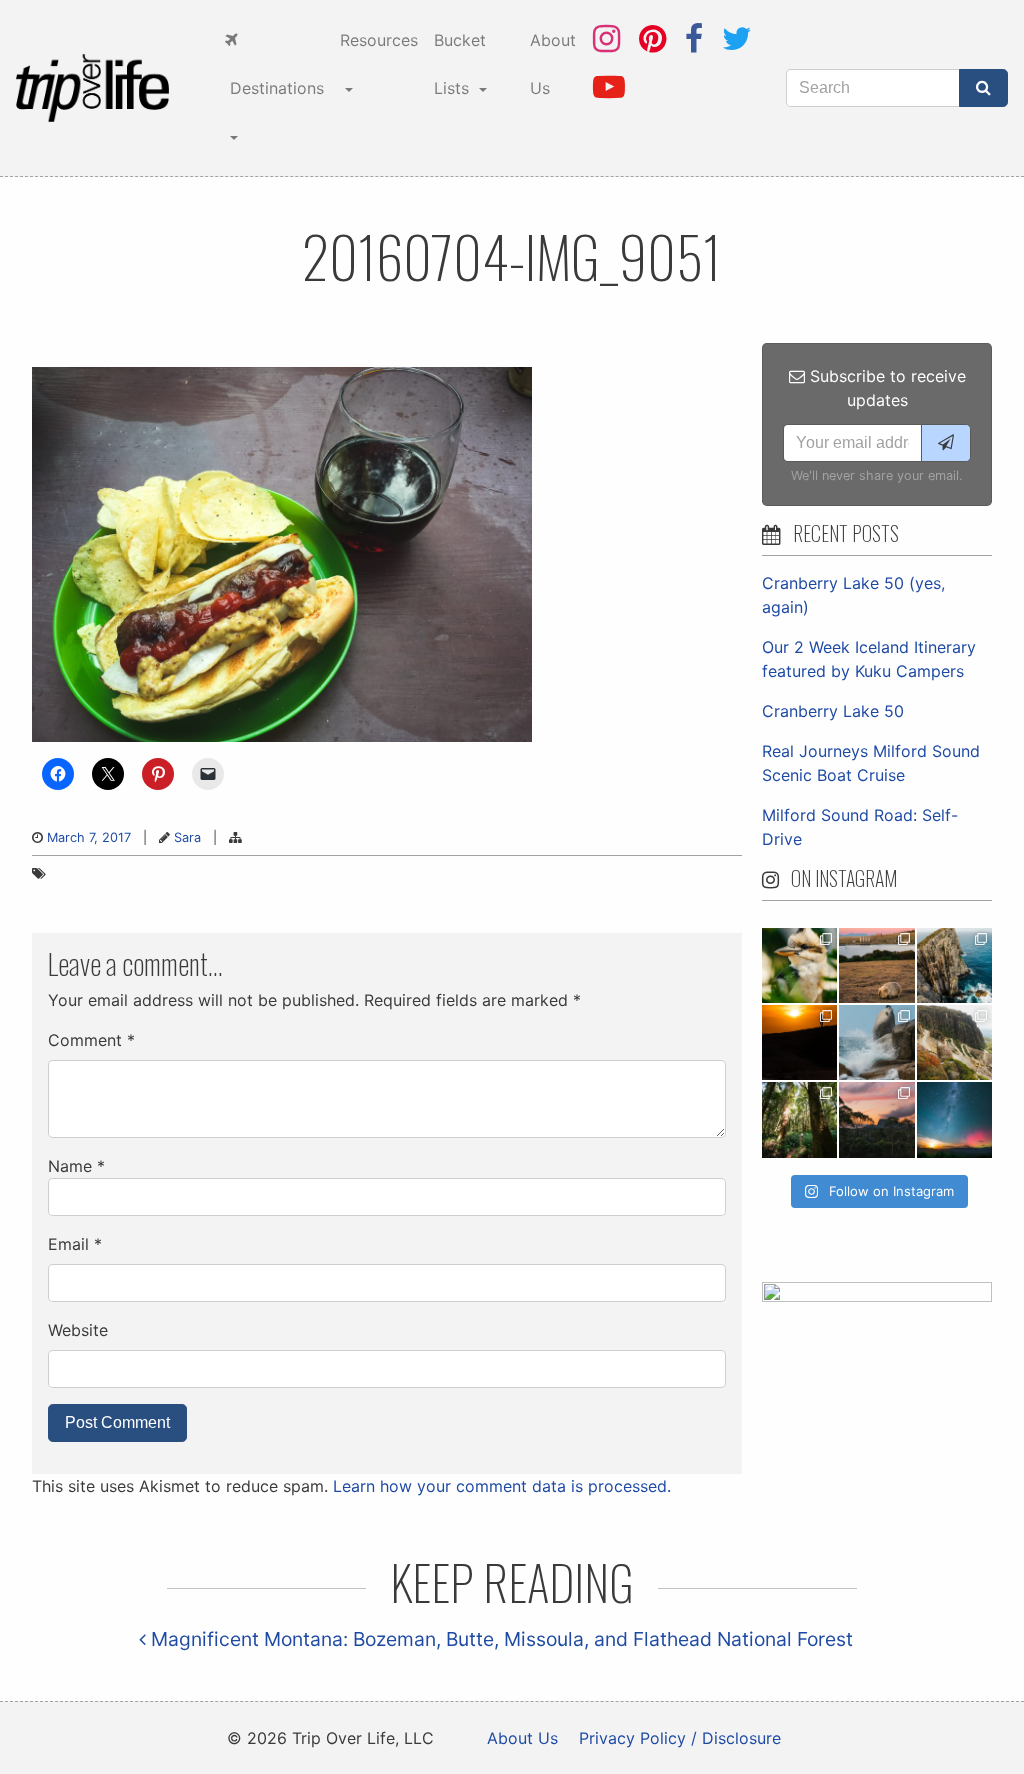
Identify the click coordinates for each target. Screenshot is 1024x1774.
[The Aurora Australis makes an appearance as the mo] (954, 1119)
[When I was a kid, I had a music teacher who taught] (799, 965)
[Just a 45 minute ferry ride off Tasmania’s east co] (876, 965)
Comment (91, 1040)
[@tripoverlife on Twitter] (737, 38)
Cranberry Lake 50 (833, 711)
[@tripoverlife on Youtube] (609, 86)
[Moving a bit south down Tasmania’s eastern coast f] (799, 1042)
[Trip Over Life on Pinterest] (652, 38)
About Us (553, 64)
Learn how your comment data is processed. (502, 1486)
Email (75, 1244)
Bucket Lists (460, 64)
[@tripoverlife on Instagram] (606, 38)
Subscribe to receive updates (885, 388)
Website (78, 1330)
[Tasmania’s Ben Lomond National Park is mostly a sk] (954, 1042)
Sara (187, 837)
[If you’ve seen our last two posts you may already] (954, 965)
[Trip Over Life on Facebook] (694, 38)
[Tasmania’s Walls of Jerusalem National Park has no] (876, 1119)
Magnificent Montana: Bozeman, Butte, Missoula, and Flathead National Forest (499, 1639)
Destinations (274, 88)
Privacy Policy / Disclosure (680, 1738)
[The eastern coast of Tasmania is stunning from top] (876, 1042)
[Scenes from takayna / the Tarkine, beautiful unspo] (799, 1119)
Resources (379, 40)
